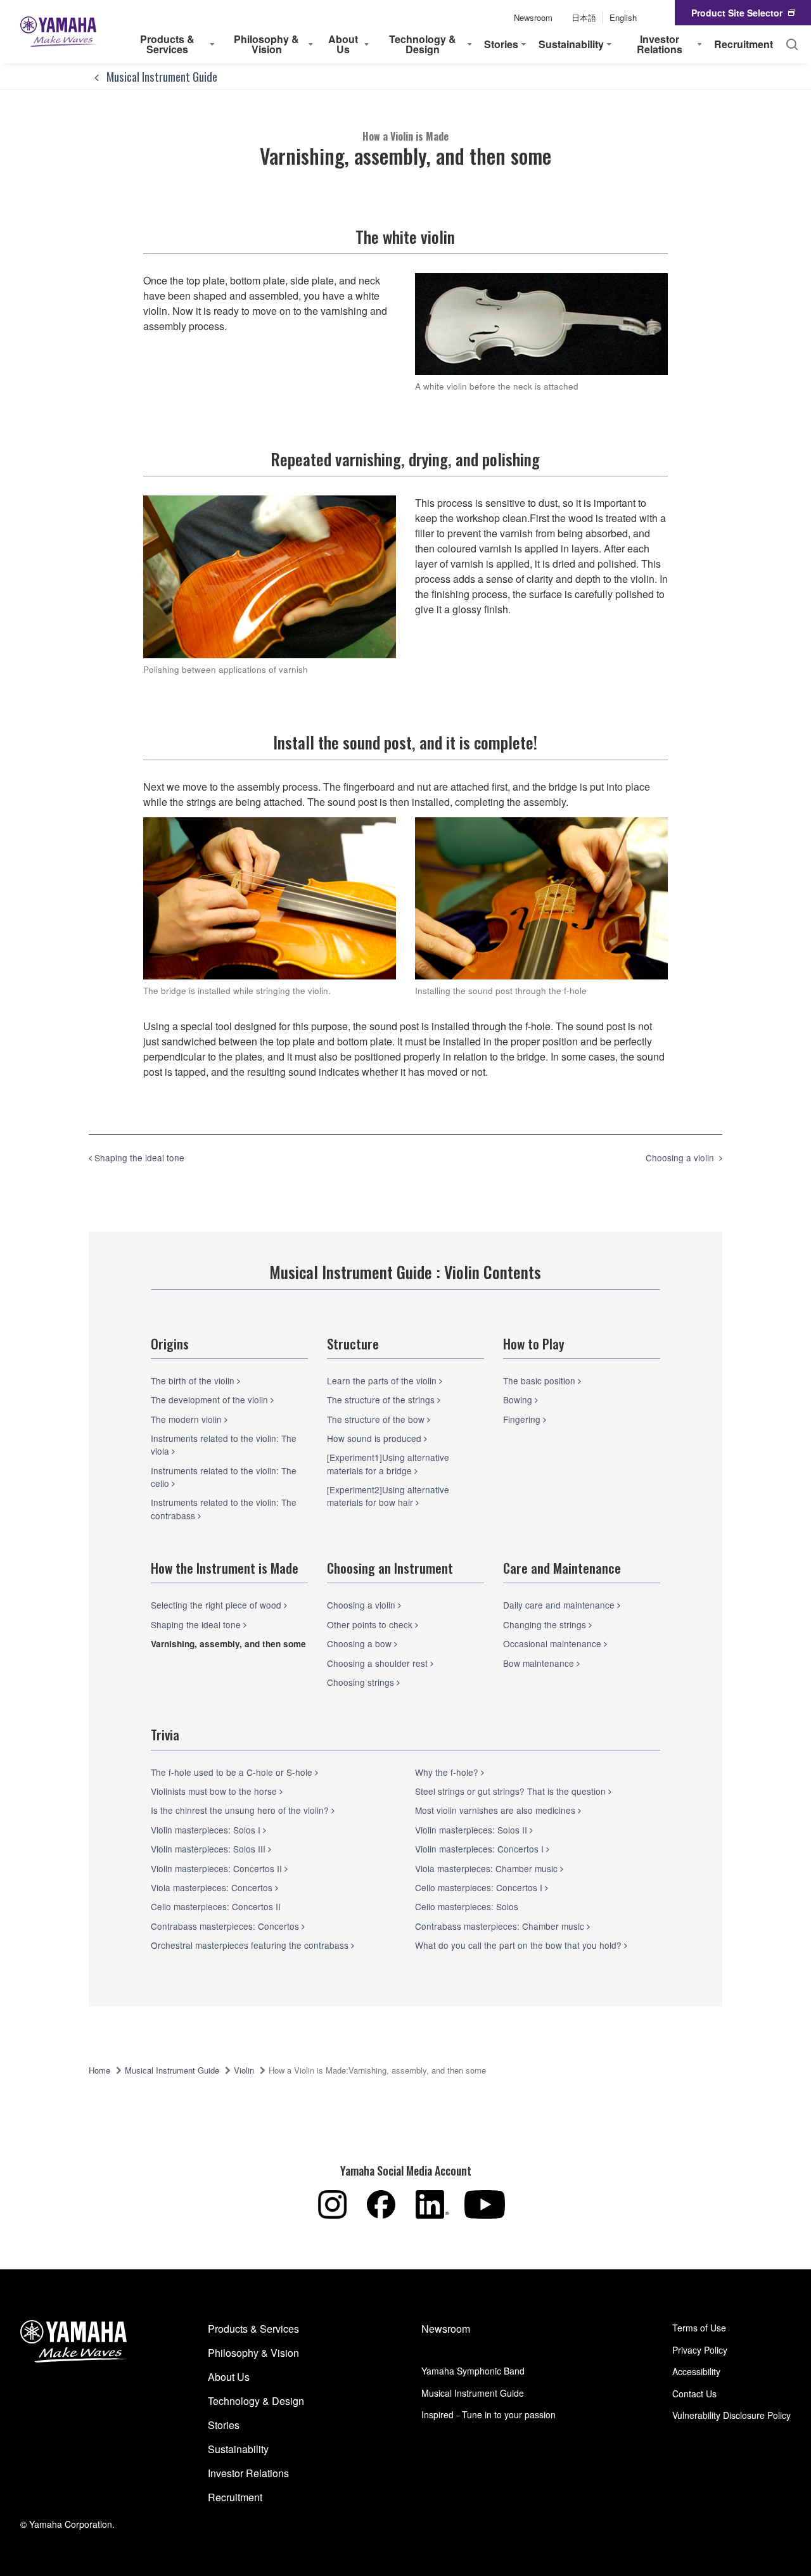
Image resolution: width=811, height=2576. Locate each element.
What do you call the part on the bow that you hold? (520, 1945)
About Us (229, 2377)
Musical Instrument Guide (161, 76)
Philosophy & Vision (253, 2353)
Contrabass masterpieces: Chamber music (501, 1926)
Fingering (523, 1419)
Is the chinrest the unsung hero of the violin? (241, 1810)
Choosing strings (362, 1682)
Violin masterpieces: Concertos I (481, 1849)
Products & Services (253, 2329)
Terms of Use (699, 2328)
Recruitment (744, 44)
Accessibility (696, 2371)
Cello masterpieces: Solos (467, 1906)
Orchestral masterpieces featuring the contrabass (251, 1945)
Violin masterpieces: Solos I (207, 1830)
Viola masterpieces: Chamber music (488, 1868)
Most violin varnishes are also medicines (496, 1810)
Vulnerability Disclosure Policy (731, 2415)
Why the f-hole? (448, 1772)
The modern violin (188, 1419)
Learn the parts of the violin (383, 1380)
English (623, 17)
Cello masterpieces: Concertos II (216, 1906)
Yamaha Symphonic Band (473, 2371)
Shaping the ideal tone (197, 1624)
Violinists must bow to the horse (215, 1791)
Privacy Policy (700, 2350)
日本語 (584, 17)
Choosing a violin (362, 1605)
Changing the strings (546, 1624)
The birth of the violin (194, 1380)
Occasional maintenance (553, 1643)
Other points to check (371, 1624)
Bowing (519, 1400)
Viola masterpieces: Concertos (213, 1887)
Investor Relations (248, 2473)
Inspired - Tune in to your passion (489, 2414)
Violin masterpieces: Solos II (472, 1830)
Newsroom (533, 17)
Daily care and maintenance (560, 1605)
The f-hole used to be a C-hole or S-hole (233, 1772)
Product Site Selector (737, 13)
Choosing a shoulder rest (379, 1663)
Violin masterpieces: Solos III (209, 1849)
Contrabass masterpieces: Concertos (226, 1926)
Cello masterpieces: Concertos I (480, 1887)
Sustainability (238, 2449)
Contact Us (694, 2394)
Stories (224, 2425)
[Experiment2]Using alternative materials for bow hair (388, 1496)
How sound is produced (375, 1438)
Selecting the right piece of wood (217, 1605)
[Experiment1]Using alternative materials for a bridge (388, 1463)
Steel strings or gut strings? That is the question (512, 1791)
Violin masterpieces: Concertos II (218, 1868)
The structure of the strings (382, 1400)
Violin (244, 2070)
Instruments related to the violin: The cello (224, 1477)
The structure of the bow (377, 1419)
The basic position (540, 1380)
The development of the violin (211, 1400)
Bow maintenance (540, 1663)
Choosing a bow (361, 1643)
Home (99, 2070)
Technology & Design (256, 2401)
